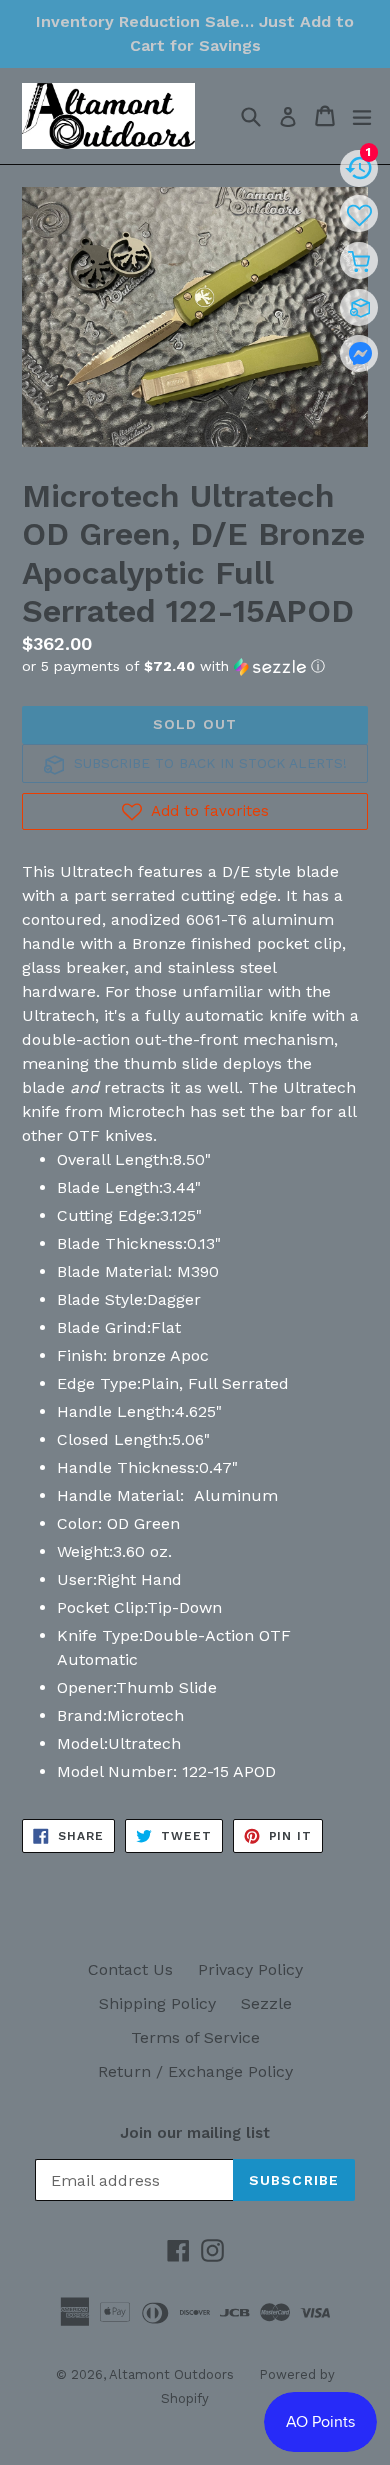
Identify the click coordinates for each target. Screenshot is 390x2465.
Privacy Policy (250, 1969)
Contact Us (130, 1969)
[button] (195, 666)
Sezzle (266, 2003)
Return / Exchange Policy (195, 2071)
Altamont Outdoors (171, 2374)
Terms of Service (195, 2037)
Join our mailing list (195, 2133)
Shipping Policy (157, 2003)
